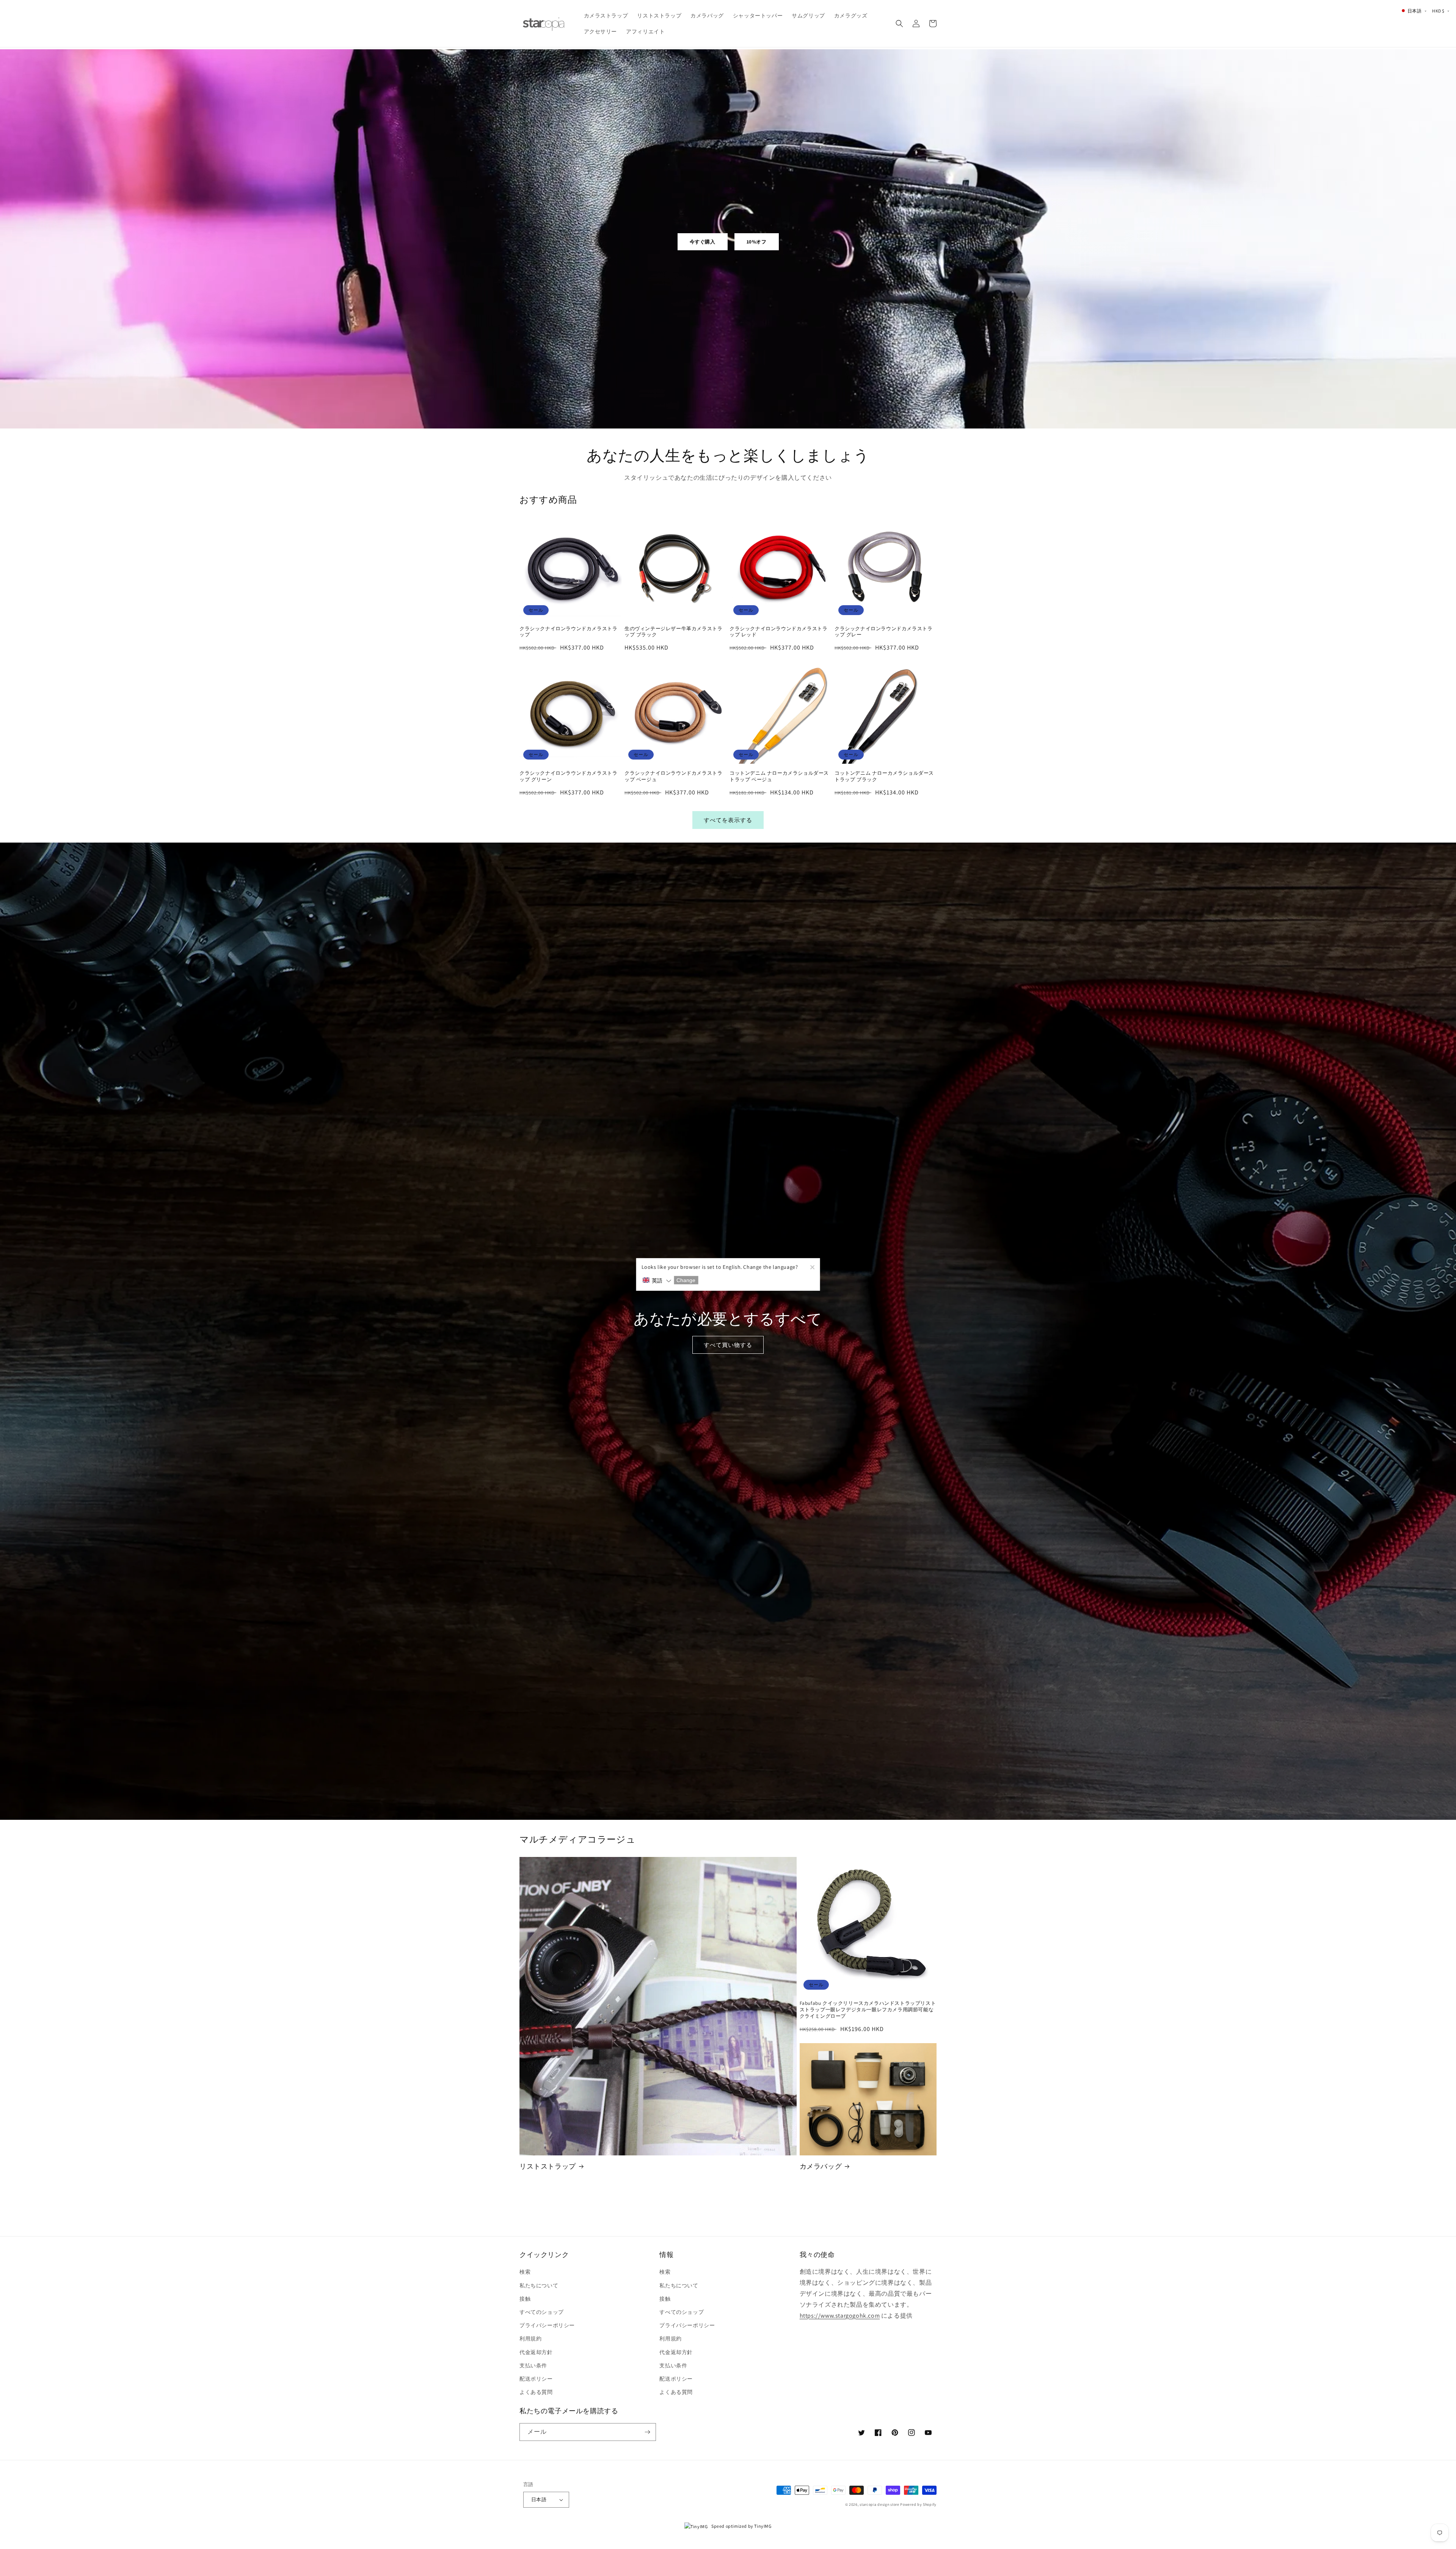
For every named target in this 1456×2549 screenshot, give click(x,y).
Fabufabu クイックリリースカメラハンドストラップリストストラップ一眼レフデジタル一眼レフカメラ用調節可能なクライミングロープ (868, 2010)
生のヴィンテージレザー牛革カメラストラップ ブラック (673, 632)
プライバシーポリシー (547, 2325)
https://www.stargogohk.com (840, 2316)
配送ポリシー (536, 2379)
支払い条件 (533, 2365)
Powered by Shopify (918, 2504)
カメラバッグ (821, 2166)
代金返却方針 (536, 2352)
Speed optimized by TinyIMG (741, 2526)
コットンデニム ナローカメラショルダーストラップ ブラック (884, 776)
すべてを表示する (728, 820)
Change (686, 1280)
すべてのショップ (542, 2312)
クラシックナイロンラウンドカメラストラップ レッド (778, 632)
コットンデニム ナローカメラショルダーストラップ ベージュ (779, 776)
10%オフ (757, 242)
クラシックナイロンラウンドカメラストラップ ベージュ (673, 776)
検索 (525, 2272)
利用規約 (530, 2339)
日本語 (539, 2500)
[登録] (647, 2432)
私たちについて (539, 2285)
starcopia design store (879, 2504)
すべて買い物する (728, 1345)
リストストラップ (548, 2166)
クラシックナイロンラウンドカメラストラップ (568, 632)
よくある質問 (536, 2392)
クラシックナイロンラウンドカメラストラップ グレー (883, 632)
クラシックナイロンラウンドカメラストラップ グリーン (568, 776)
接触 (525, 2299)
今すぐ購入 (703, 242)
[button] (899, 24)
